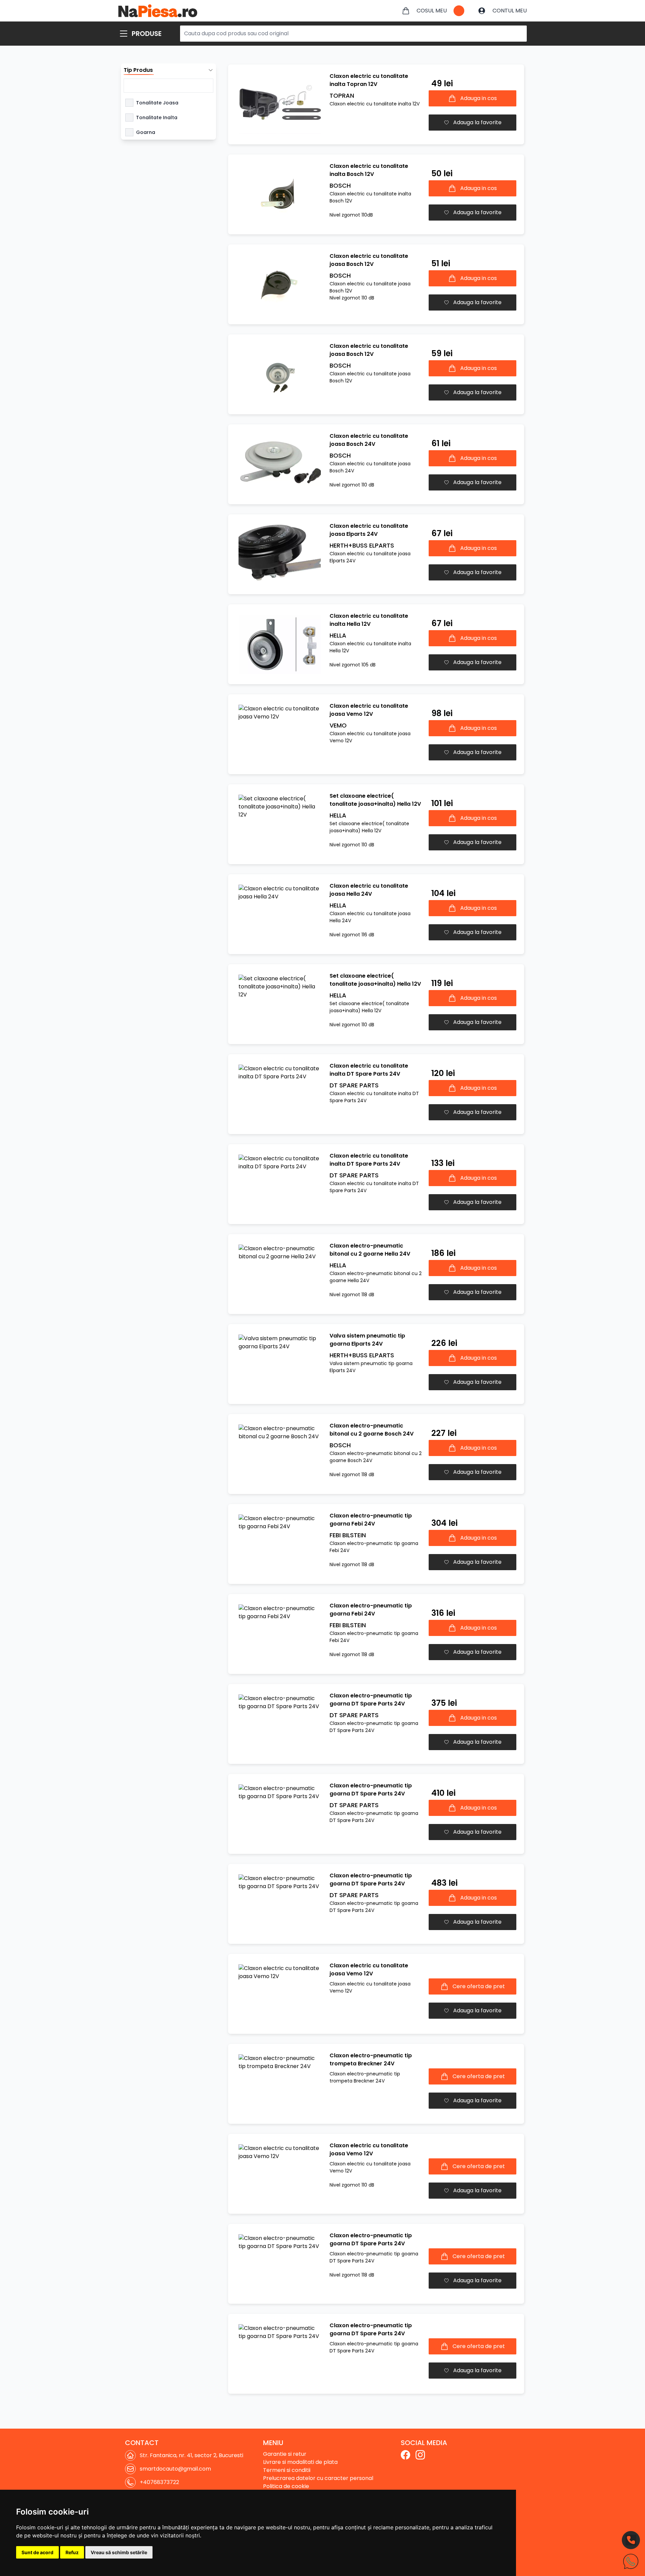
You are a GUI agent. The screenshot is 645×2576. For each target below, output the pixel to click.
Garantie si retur (285, 2454)
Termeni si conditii (287, 2470)
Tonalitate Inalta (157, 118)
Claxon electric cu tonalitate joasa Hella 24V (369, 890)
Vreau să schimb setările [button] (119, 2552)
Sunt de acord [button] (37, 2552)
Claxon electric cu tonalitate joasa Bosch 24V (369, 440)
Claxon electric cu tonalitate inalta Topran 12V (369, 80)
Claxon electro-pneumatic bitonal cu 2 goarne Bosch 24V (372, 1430)
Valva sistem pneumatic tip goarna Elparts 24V (367, 1340)
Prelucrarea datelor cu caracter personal (318, 2478)
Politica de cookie (286, 2486)
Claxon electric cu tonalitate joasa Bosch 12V (369, 260)
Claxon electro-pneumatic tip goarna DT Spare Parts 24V (371, 1700)
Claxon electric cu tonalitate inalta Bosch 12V (369, 170)
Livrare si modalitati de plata (300, 2462)
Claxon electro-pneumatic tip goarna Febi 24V (371, 1520)
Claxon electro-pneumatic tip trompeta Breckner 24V (371, 2059)
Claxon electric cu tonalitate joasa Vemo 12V (369, 710)
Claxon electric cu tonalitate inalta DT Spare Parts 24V (369, 1070)
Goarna (146, 132)
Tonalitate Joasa (157, 103)
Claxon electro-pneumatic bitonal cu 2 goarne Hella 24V (370, 1250)
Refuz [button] (72, 2552)
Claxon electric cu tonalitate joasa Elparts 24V (369, 530)
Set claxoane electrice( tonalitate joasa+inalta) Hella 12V (375, 800)
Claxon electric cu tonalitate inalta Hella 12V (369, 620)
